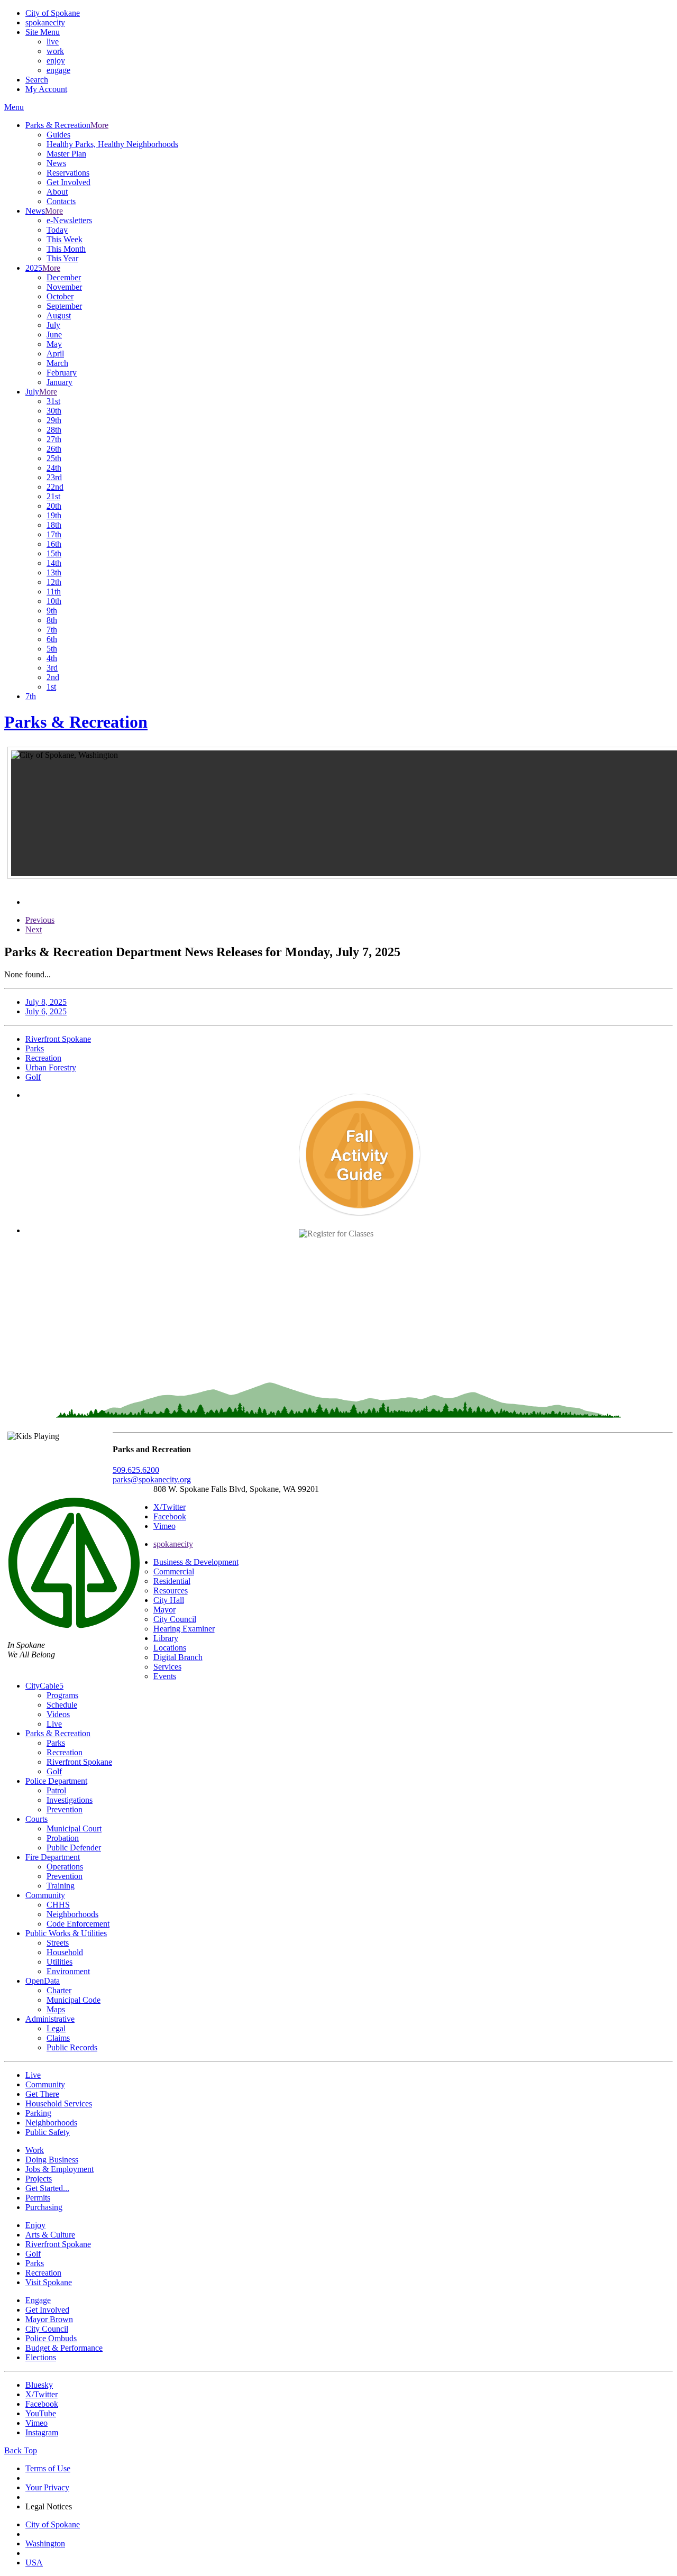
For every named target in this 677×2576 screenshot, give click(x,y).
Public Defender (74, 1848)
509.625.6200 (136, 1470)
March (57, 363)
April (55, 354)
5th (52, 649)
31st (53, 401)
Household (65, 1952)
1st (51, 687)
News (56, 163)
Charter (59, 1990)
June (54, 334)
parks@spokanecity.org (152, 1479)
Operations (65, 1867)
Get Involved (68, 182)
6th (52, 639)
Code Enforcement (78, 1924)
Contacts (61, 201)
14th (54, 563)
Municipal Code (74, 2000)
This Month (66, 249)
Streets (58, 1943)
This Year (62, 258)
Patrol (56, 1790)
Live (54, 1724)
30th (54, 411)
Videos (58, 1714)
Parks (56, 1743)
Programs (62, 1695)
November (64, 287)
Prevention (65, 1809)
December (64, 277)
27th (54, 439)
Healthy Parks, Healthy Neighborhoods (112, 144)
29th (54, 420)
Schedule (62, 1705)
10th (54, 601)
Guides (58, 135)
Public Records (72, 2047)
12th (54, 582)
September (64, 306)
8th (52, 620)
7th (52, 630)
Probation (63, 1838)
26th (54, 449)
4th (52, 658)
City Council (175, 1619)
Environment (68, 1971)
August (59, 315)
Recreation (65, 1752)
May (54, 344)
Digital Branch (178, 1657)
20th (54, 506)
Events (165, 1676)
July (53, 325)
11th (54, 592)
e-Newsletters (69, 220)
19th (54, 515)
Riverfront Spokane (79, 1762)
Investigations (70, 1800)
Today (57, 230)
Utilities (60, 1962)
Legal (56, 2028)
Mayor (164, 1610)
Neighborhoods (72, 1914)
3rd (52, 668)
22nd (55, 487)
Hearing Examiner (184, 1629)
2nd (53, 677)
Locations (170, 1648)
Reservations (68, 173)
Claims (58, 2038)
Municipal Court (74, 1828)
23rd (54, 477)
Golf (54, 1771)
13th (54, 572)
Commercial (174, 1571)
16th (54, 544)
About (57, 192)
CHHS (58, 1905)
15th (54, 553)
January (60, 382)
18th (54, 525)
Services (167, 1667)
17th (54, 534)
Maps (56, 2009)
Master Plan (66, 154)
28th (54, 430)
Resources (171, 1590)
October (60, 296)
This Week (65, 239)
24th (54, 468)
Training (61, 1886)
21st (53, 496)
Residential (172, 1581)
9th (52, 611)
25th (54, 458)
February (62, 373)
